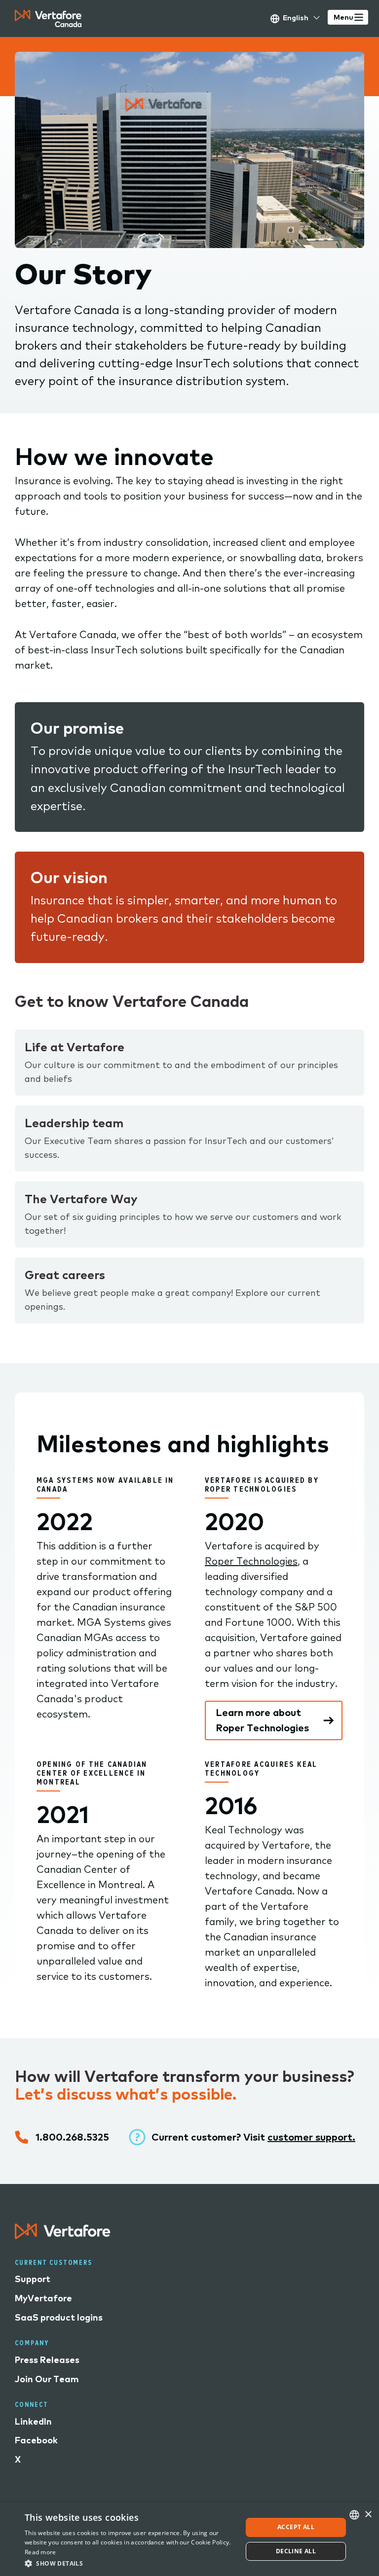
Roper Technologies (251, 1561)
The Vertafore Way (81, 1199)
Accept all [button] (296, 2527)
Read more (40, 2552)
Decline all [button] (296, 2551)
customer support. (311, 2137)
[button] (130, 2563)
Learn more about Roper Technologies (262, 1720)
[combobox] (354, 2515)
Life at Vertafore (75, 1047)
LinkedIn (33, 2421)
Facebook (36, 2440)
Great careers (65, 1275)
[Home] (48, 18)
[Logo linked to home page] (63, 2236)
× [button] (368, 2515)
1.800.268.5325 (72, 2137)
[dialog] (189, 2539)
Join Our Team (47, 2379)
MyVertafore (43, 2298)
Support (33, 2279)
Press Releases (47, 2360)
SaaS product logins (59, 2317)
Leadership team (74, 1123)
